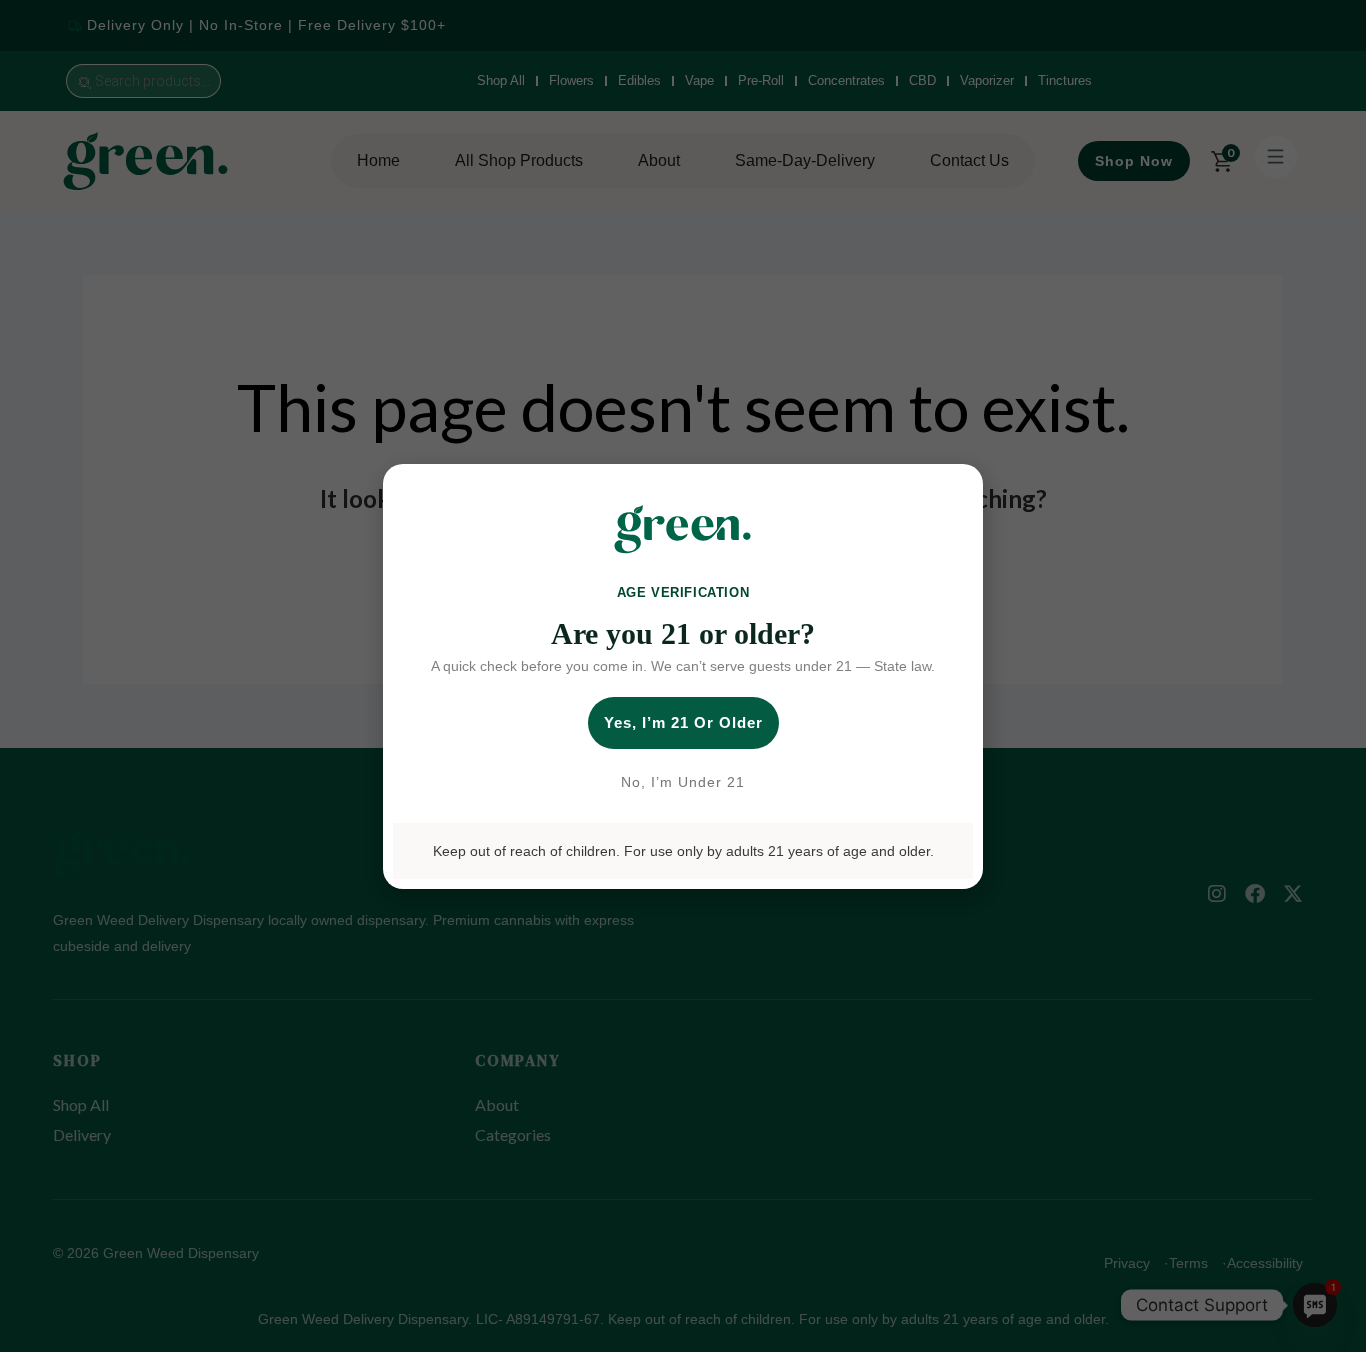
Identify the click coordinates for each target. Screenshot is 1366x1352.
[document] (683, 676)
